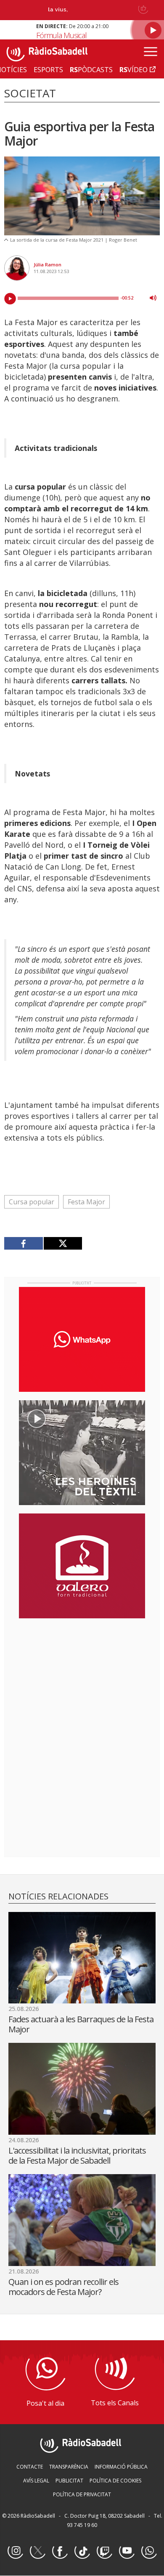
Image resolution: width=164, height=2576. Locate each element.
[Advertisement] (82, 1679)
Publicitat (69, 2481)
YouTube (127, 2551)
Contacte (30, 2467)
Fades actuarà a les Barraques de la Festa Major (81, 2024)
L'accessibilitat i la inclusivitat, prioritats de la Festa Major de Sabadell (77, 2155)
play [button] (10, 299)
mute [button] (153, 298)
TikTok (82, 2551)
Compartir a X (63, 1243)
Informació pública (121, 2467)
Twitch (104, 2551)
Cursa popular (32, 1202)
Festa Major (86, 1202)
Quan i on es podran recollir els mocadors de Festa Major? (63, 2287)
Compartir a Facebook (24, 1243)
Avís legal (36, 2481)
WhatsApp (149, 2551)
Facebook (60, 2551)
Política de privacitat (82, 2494)
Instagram (15, 2551)
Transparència (69, 2467)
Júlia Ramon (48, 264)
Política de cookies (115, 2481)
